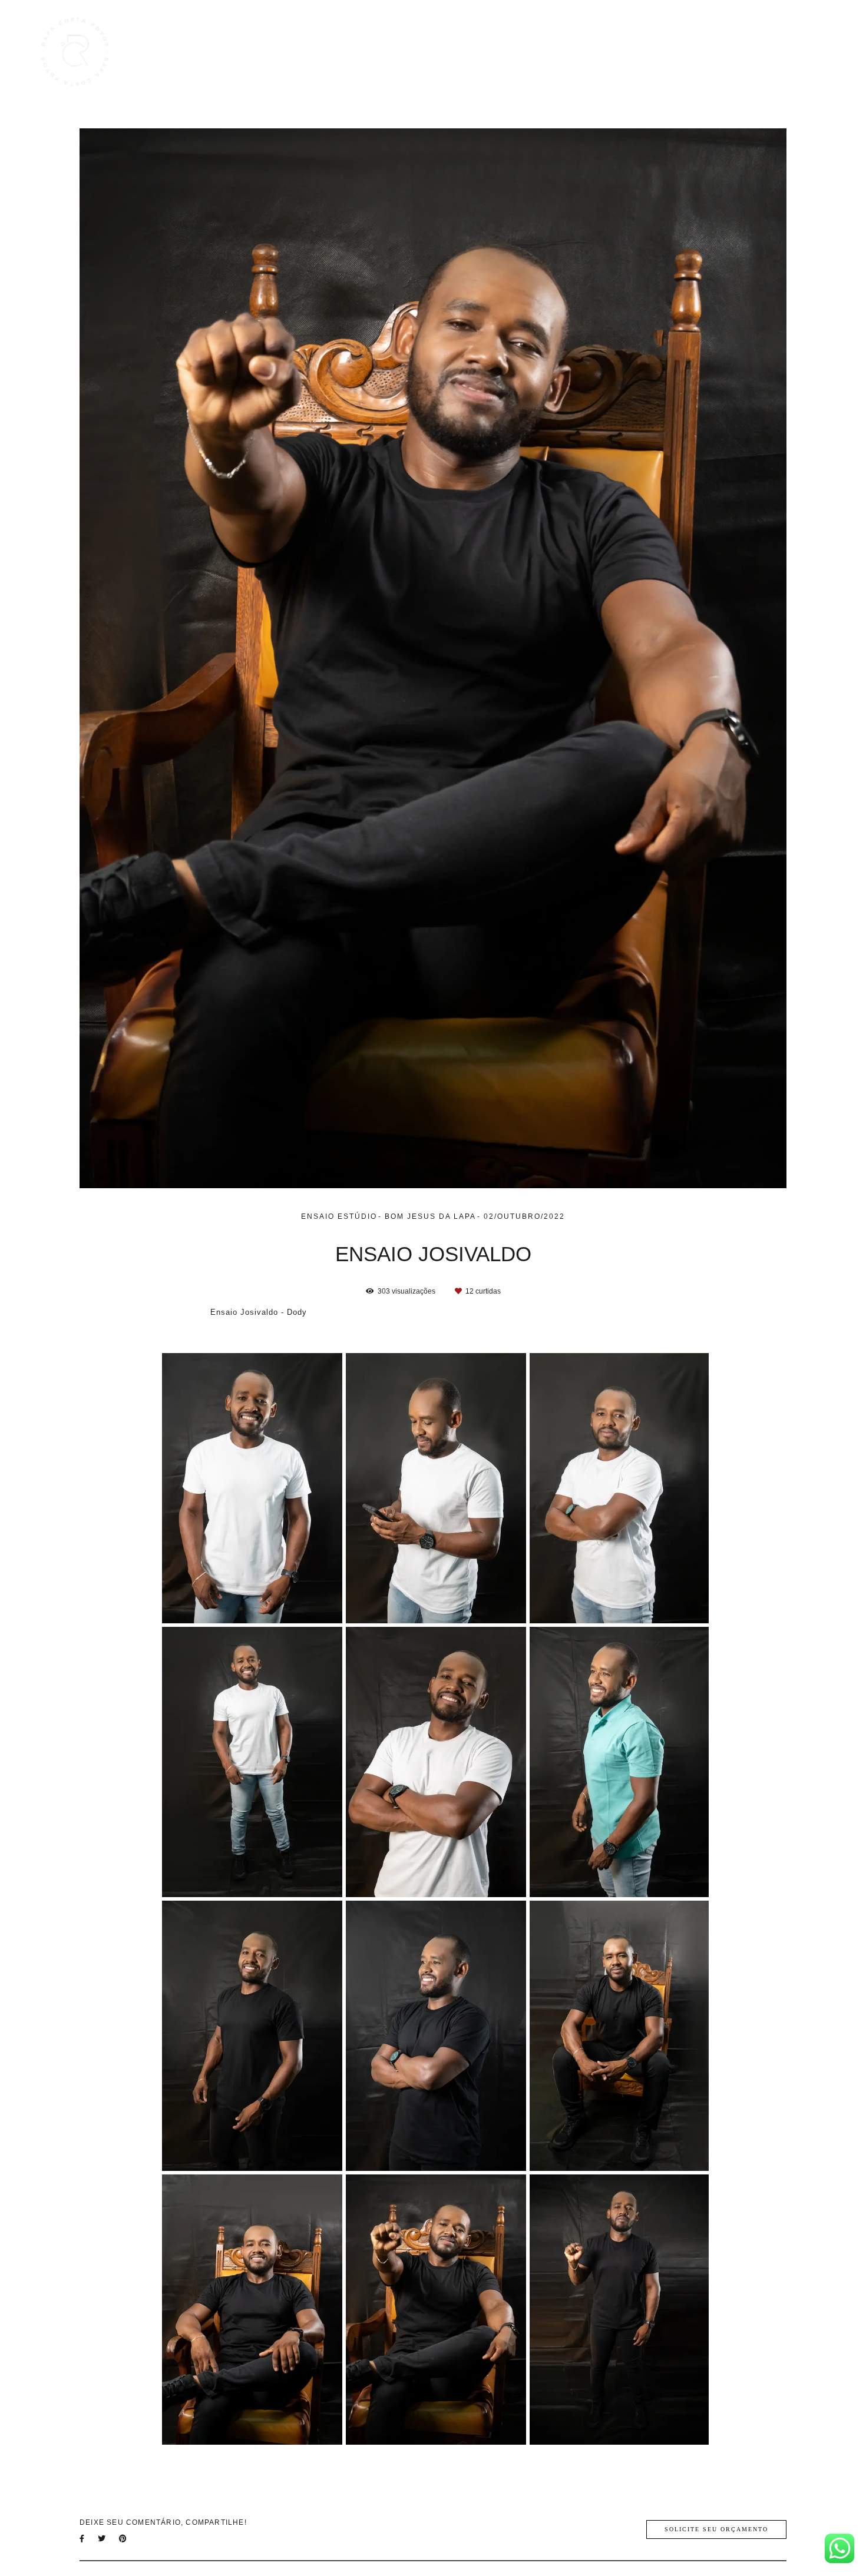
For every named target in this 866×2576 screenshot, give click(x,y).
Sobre (750, 52)
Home (548, 52)
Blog (707, 52)
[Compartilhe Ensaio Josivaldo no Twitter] (103, 2539)
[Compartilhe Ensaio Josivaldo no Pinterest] (124, 2539)
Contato (799, 52)
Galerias (659, 52)
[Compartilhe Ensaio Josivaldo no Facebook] (83, 2539)
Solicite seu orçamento (716, 2529)
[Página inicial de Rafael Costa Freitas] (80, 52)
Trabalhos (601, 52)
